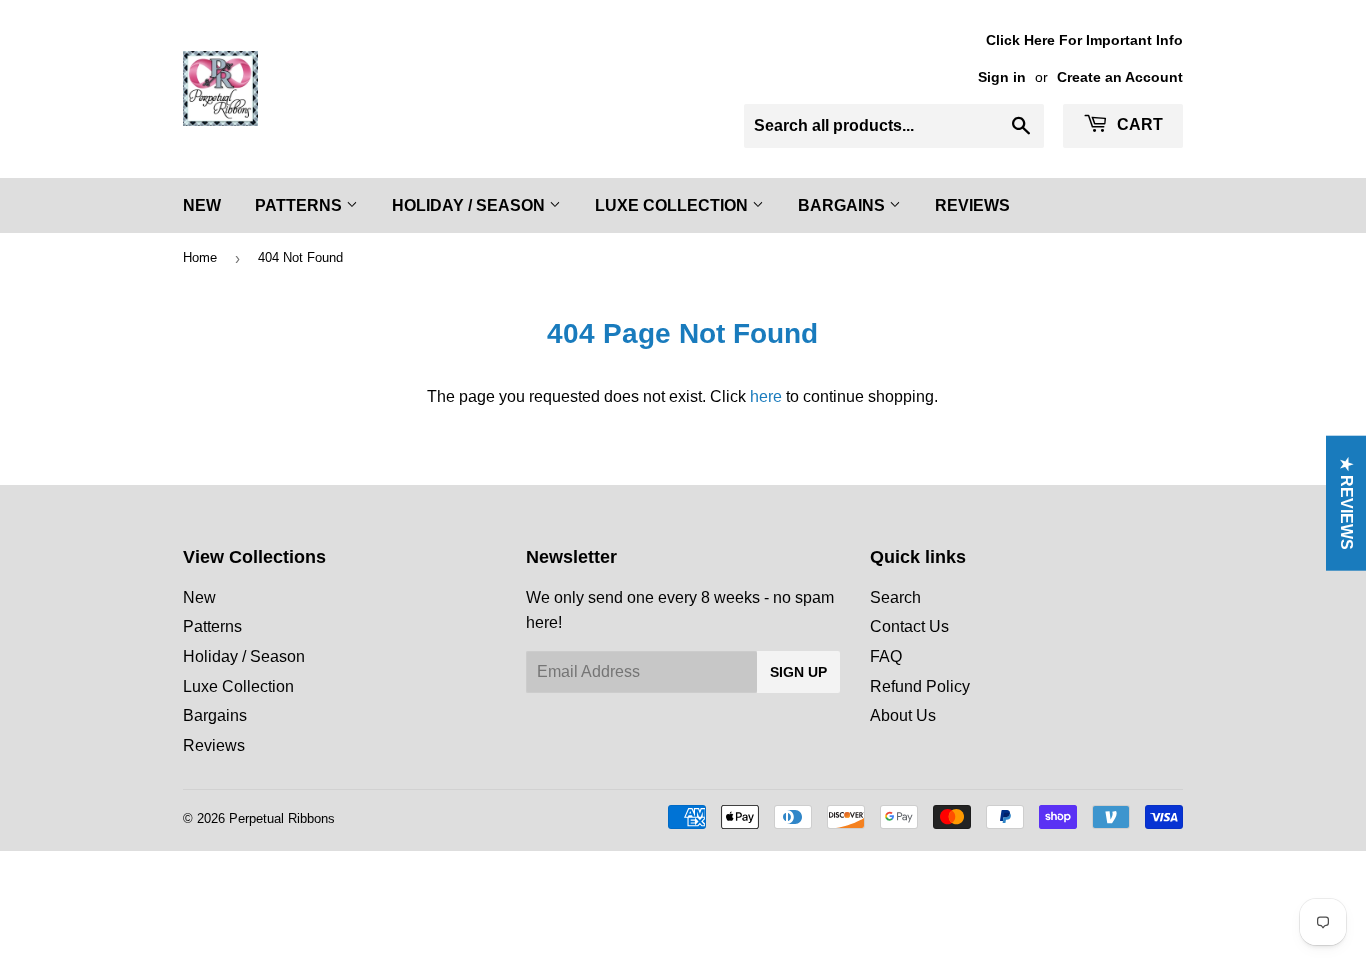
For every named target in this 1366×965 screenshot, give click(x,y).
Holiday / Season (470, 205)
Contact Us (909, 626)
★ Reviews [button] (1346, 502)
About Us (903, 715)
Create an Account (1120, 77)
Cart (1138, 124)
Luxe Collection (673, 205)
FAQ (886, 656)
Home (200, 257)
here (766, 396)
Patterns (300, 205)
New (202, 205)
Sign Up (798, 672)
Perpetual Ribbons (282, 818)
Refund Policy (920, 686)
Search (895, 597)
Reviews (972, 205)
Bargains (843, 205)
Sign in (1002, 77)
